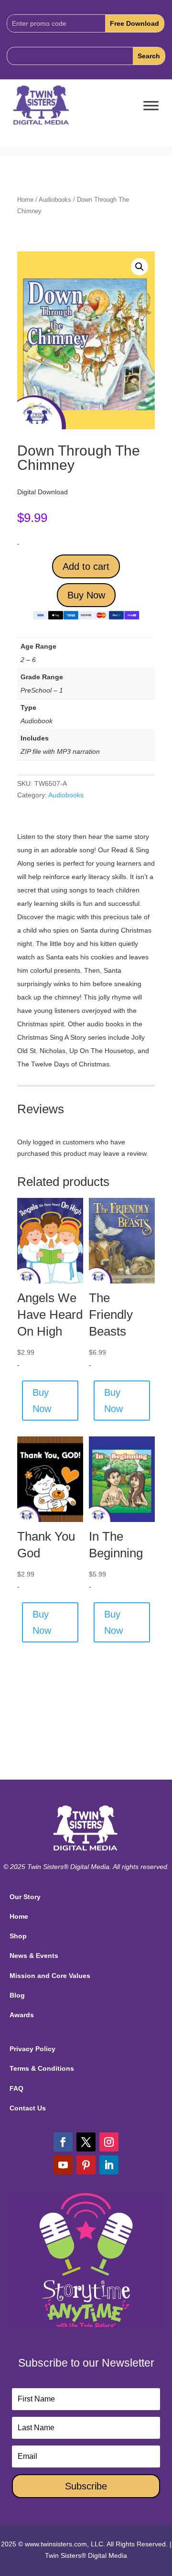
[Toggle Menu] (151, 106)
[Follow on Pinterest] (86, 2165)
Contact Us (28, 2108)
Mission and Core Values (50, 1976)
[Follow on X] (86, 2142)
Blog (17, 1995)
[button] (140, 267)
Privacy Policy (32, 2049)
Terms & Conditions (42, 2068)
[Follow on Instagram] (109, 2142)
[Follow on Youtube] (63, 2165)
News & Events (34, 1956)
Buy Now (86, 595)
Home (25, 200)
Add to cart (86, 566)
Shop (18, 1936)
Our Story (25, 1897)
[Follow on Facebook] (63, 2142)
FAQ (16, 2088)
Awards (22, 2015)
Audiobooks (55, 200)
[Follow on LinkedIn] (109, 2165)
